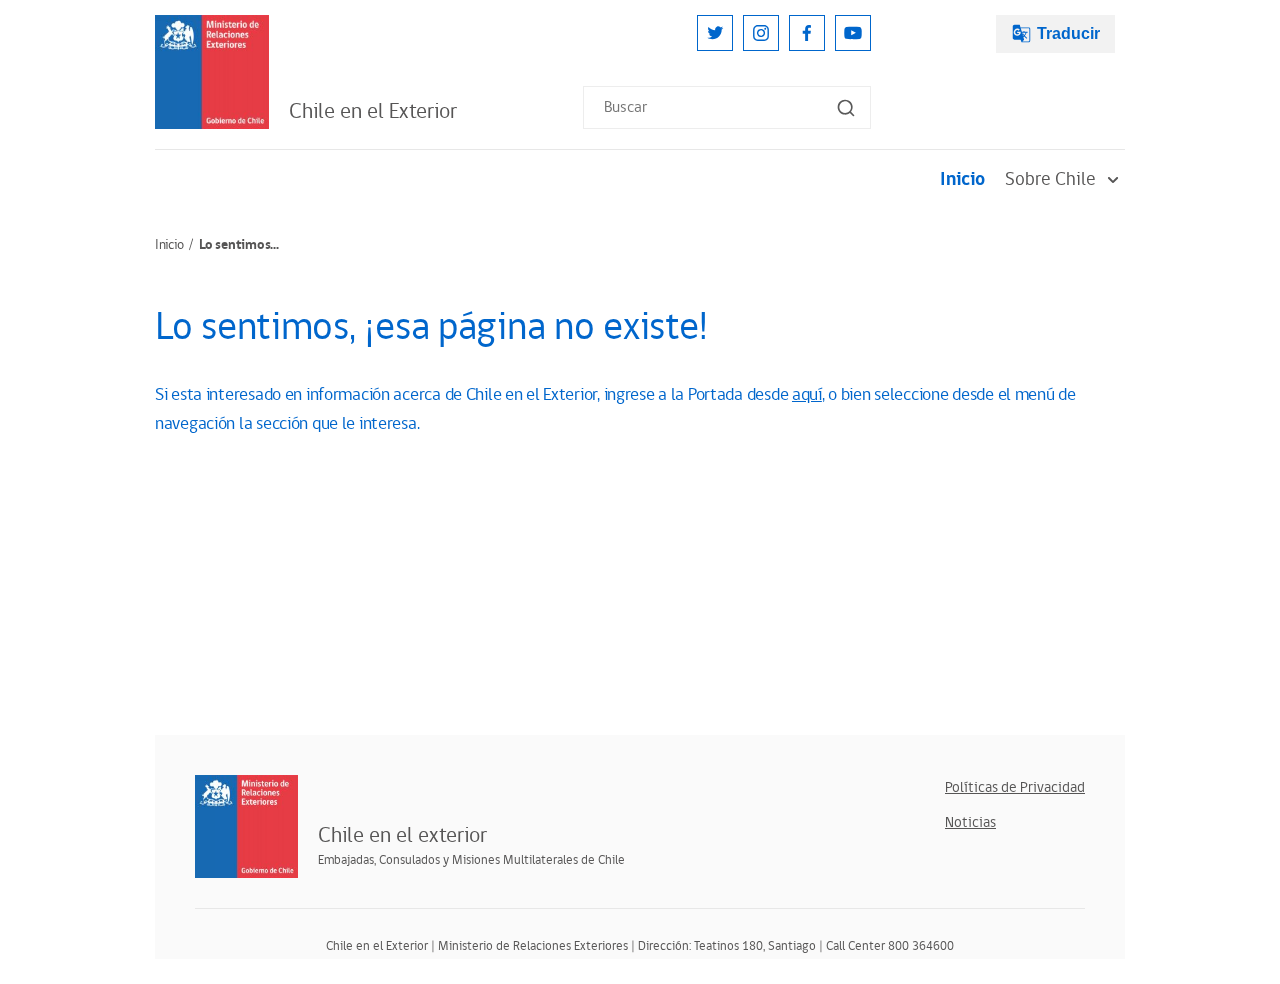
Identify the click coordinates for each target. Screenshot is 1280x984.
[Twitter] (715, 33)
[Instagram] (761, 33)
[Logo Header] (212, 72)
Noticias (970, 822)
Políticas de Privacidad (1015, 787)
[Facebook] (807, 33)
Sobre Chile (1050, 179)
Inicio (962, 179)
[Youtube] (853, 33)
